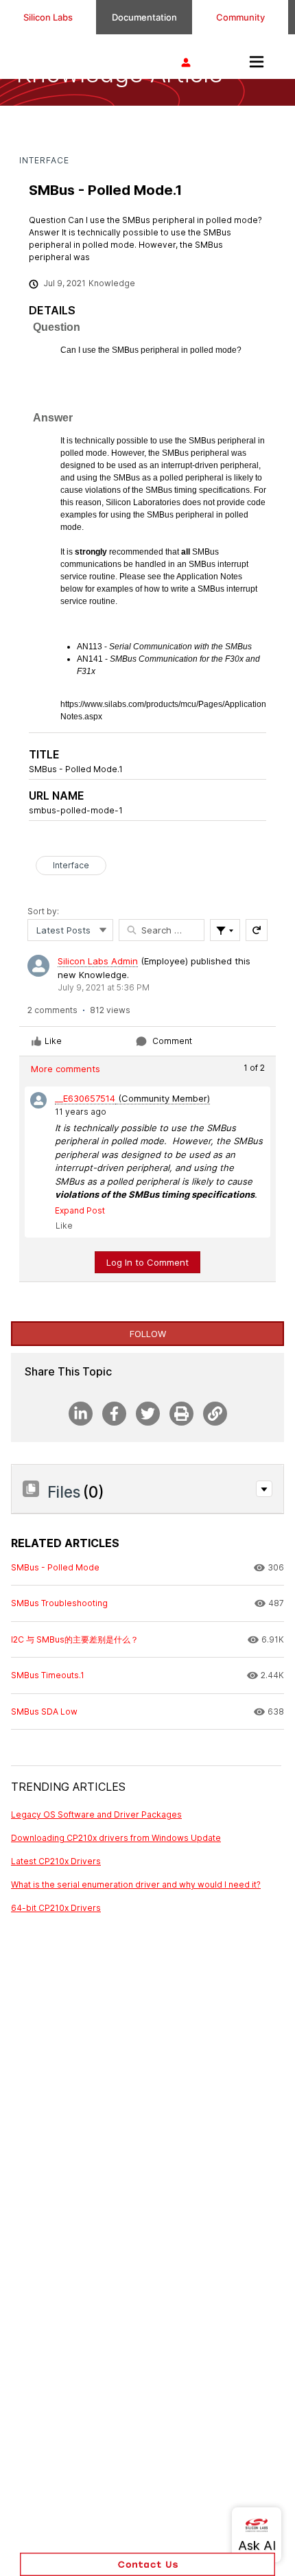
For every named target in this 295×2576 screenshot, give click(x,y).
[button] (264, 1489)
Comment (172, 1041)
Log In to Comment (147, 1262)
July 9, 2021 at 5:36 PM (104, 987)
